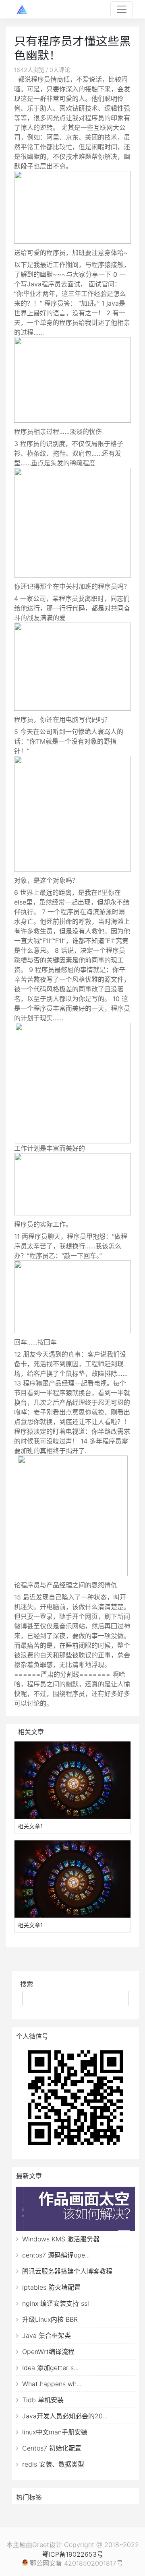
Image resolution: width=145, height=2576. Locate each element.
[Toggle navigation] (122, 9)
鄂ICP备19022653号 (73, 2554)
